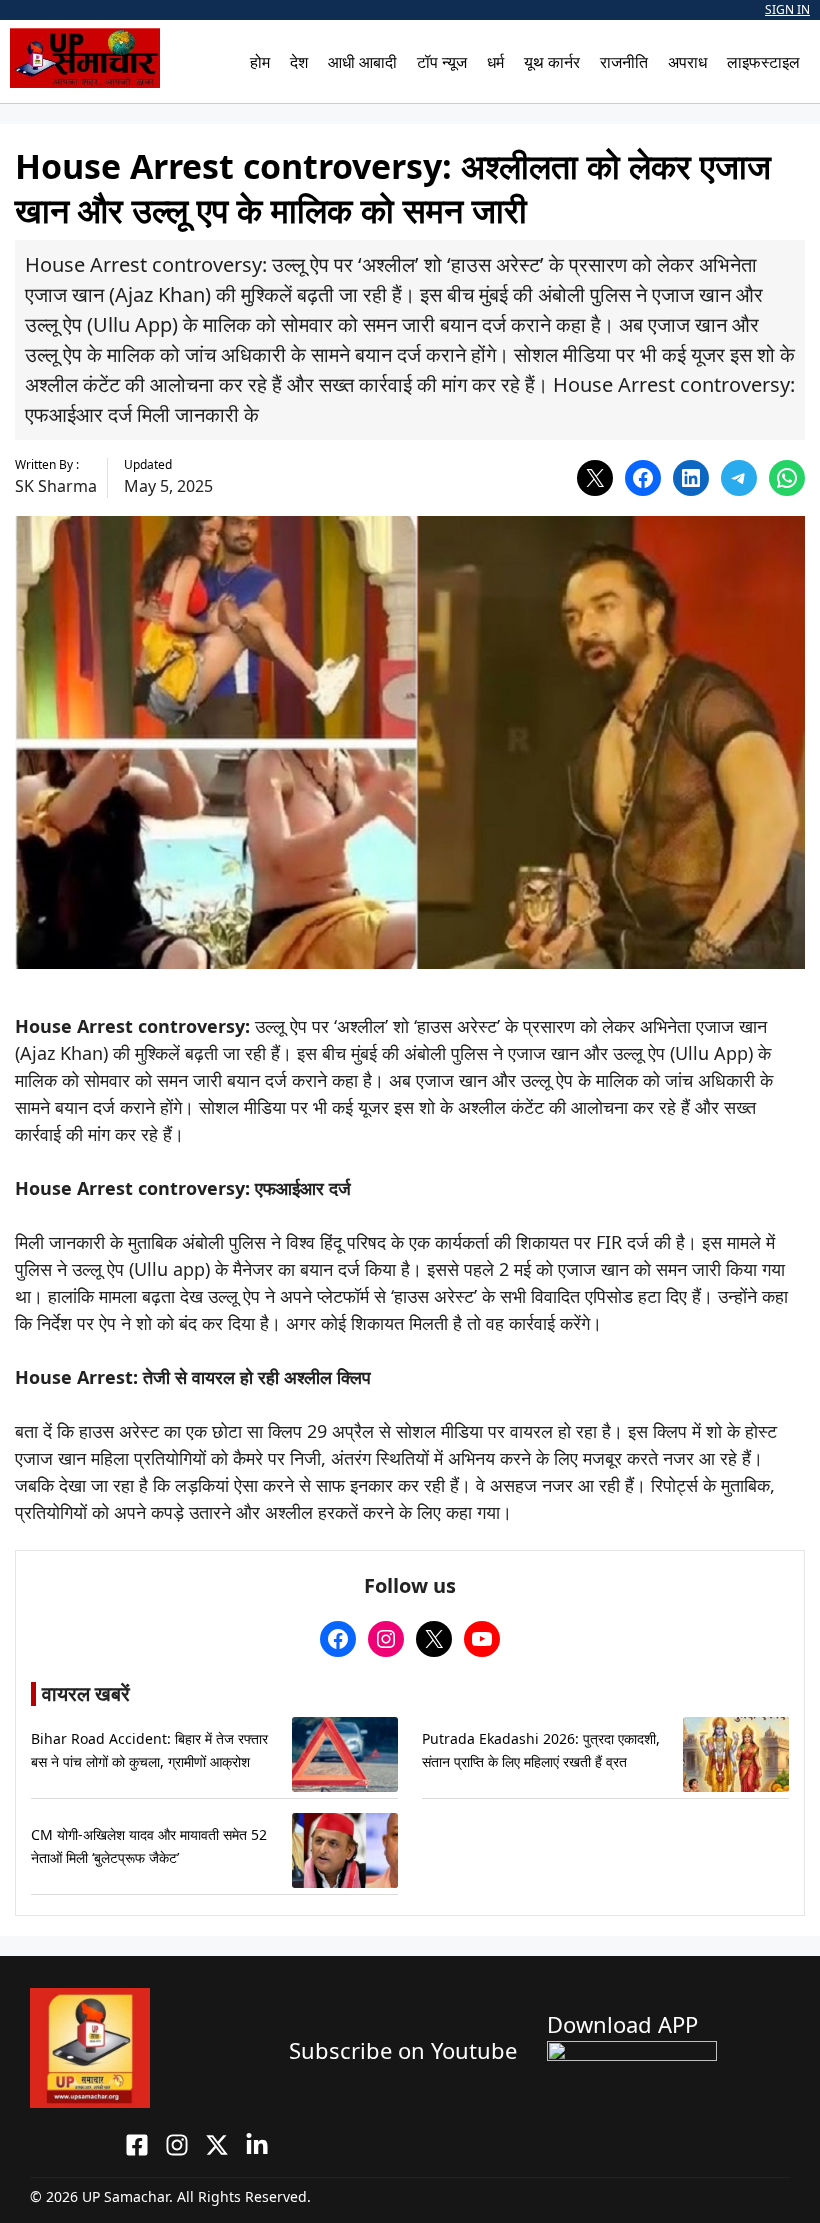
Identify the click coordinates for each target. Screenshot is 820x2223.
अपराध (687, 62)
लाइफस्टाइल (763, 62)
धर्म (495, 62)
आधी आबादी (362, 62)
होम (260, 62)
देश (299, 62)
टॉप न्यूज (442, 62)
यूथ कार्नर (552, 62)
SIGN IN (787, 9)
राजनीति (624, 62)
